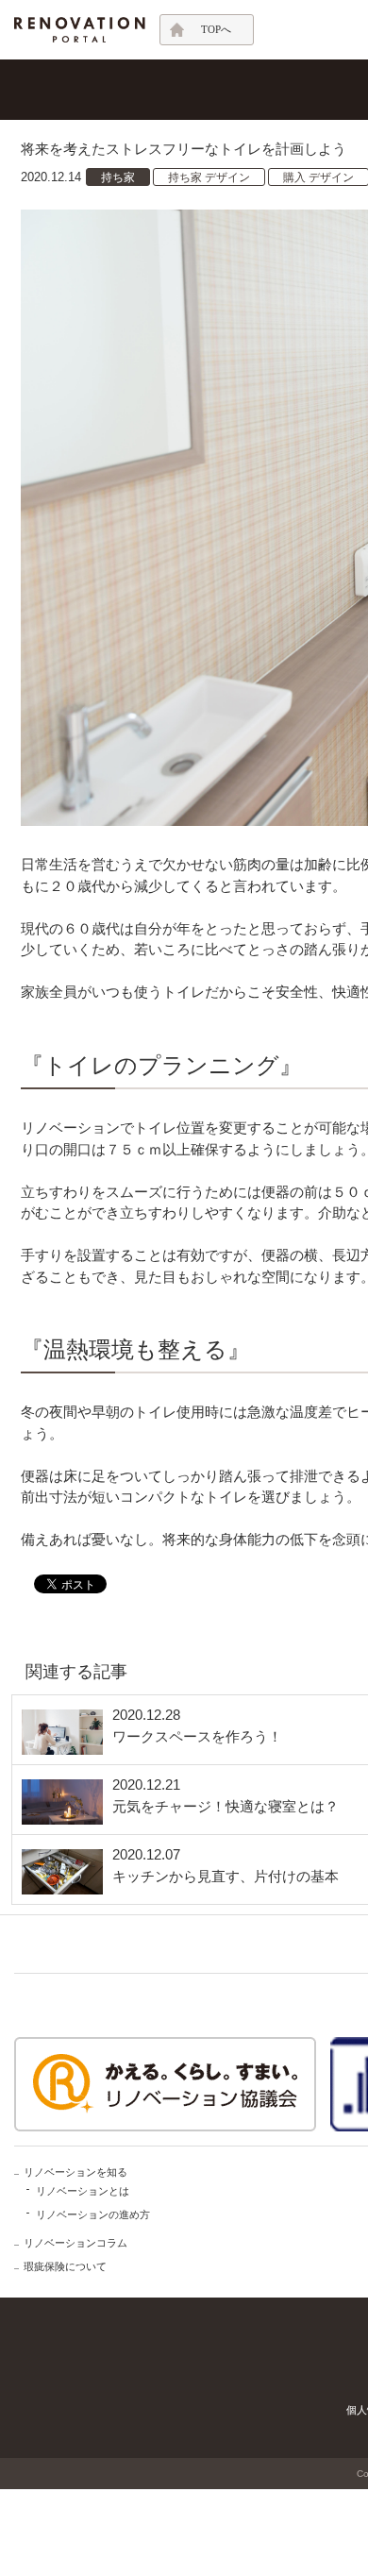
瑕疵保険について (65, 2266)
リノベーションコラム (75, 2243)
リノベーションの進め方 (93, 2214)
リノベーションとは (83, 2191)
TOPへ (216, 29)
